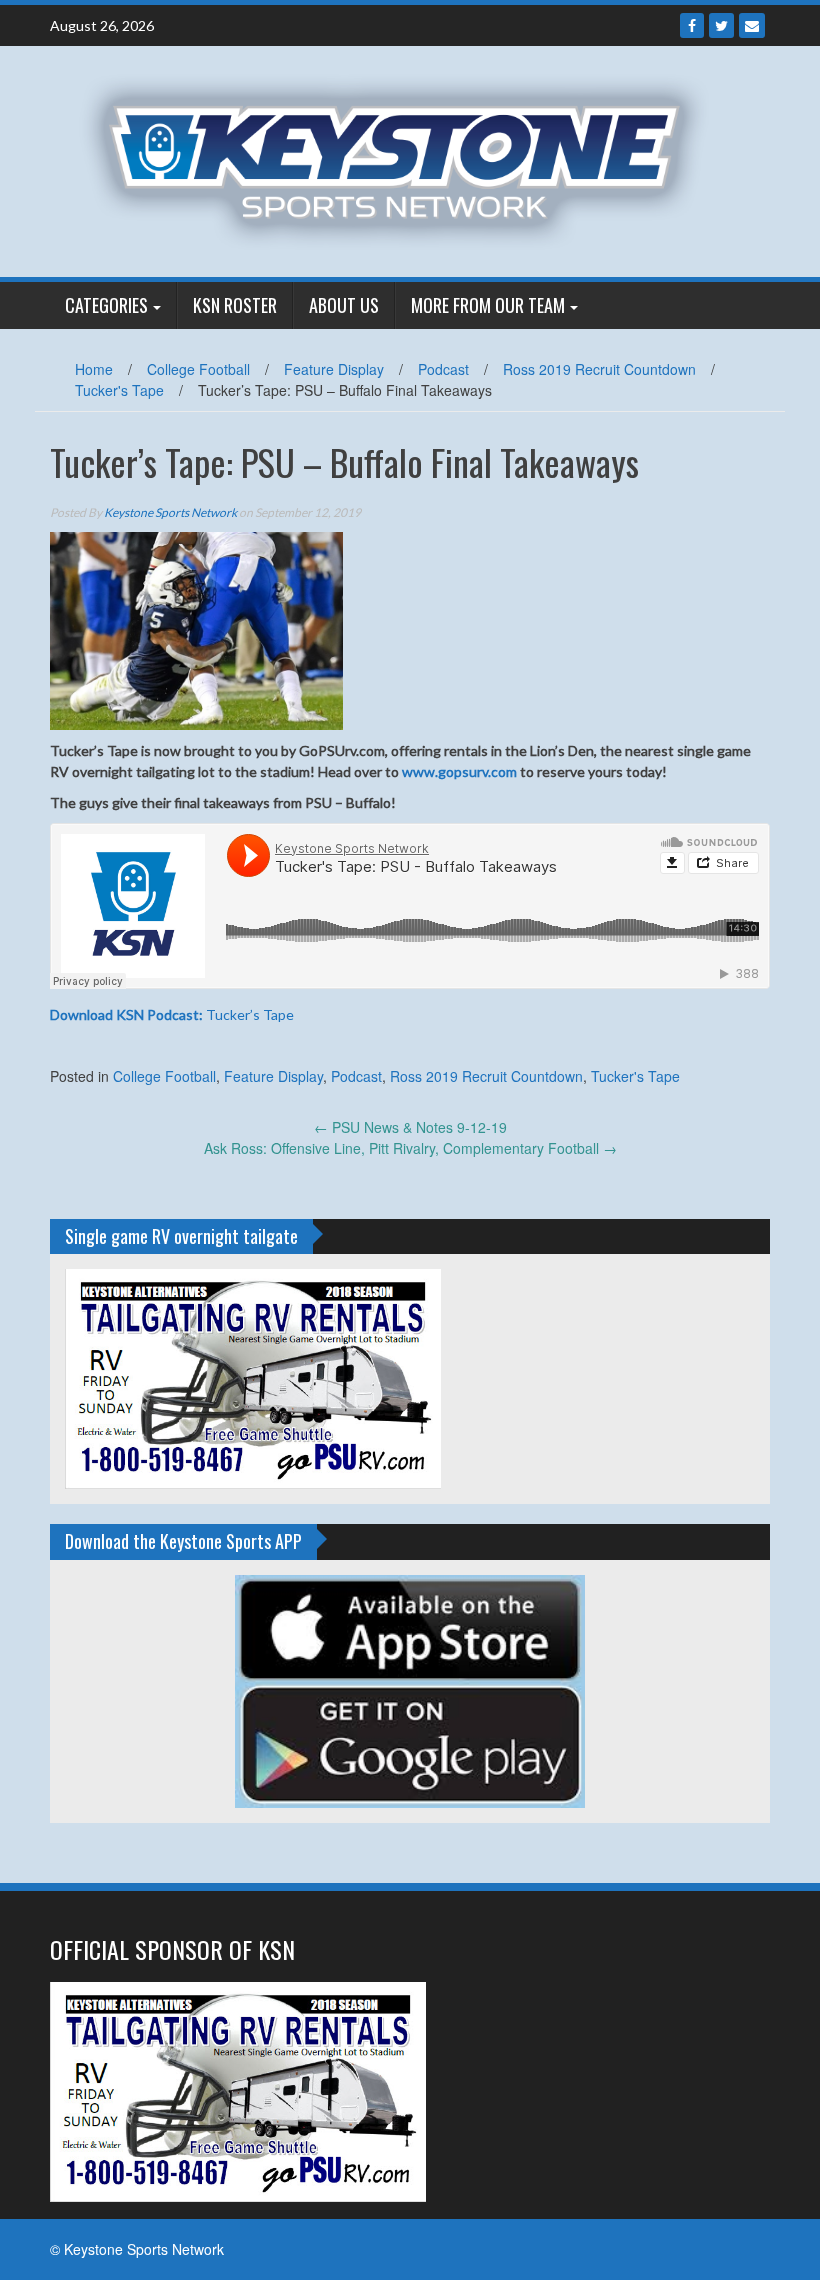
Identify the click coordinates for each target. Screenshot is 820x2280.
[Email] (752, 25)
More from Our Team (488, 305)
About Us (344, 305)
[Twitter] (721, 25)
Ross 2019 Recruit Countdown (599, 369)
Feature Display (334, 369)
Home (94, 369)
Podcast (443, 369)
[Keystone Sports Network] (402, 159)
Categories (106, 305)
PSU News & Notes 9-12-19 (410, 1127)
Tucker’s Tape (172, 1014)
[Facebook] (692, 25)
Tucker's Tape (119, 390)
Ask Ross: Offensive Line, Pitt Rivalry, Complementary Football (410, 1148)
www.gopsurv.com (459, 771)
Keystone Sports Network (170, 512)
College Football (198, 369)
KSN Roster (235, 305)
